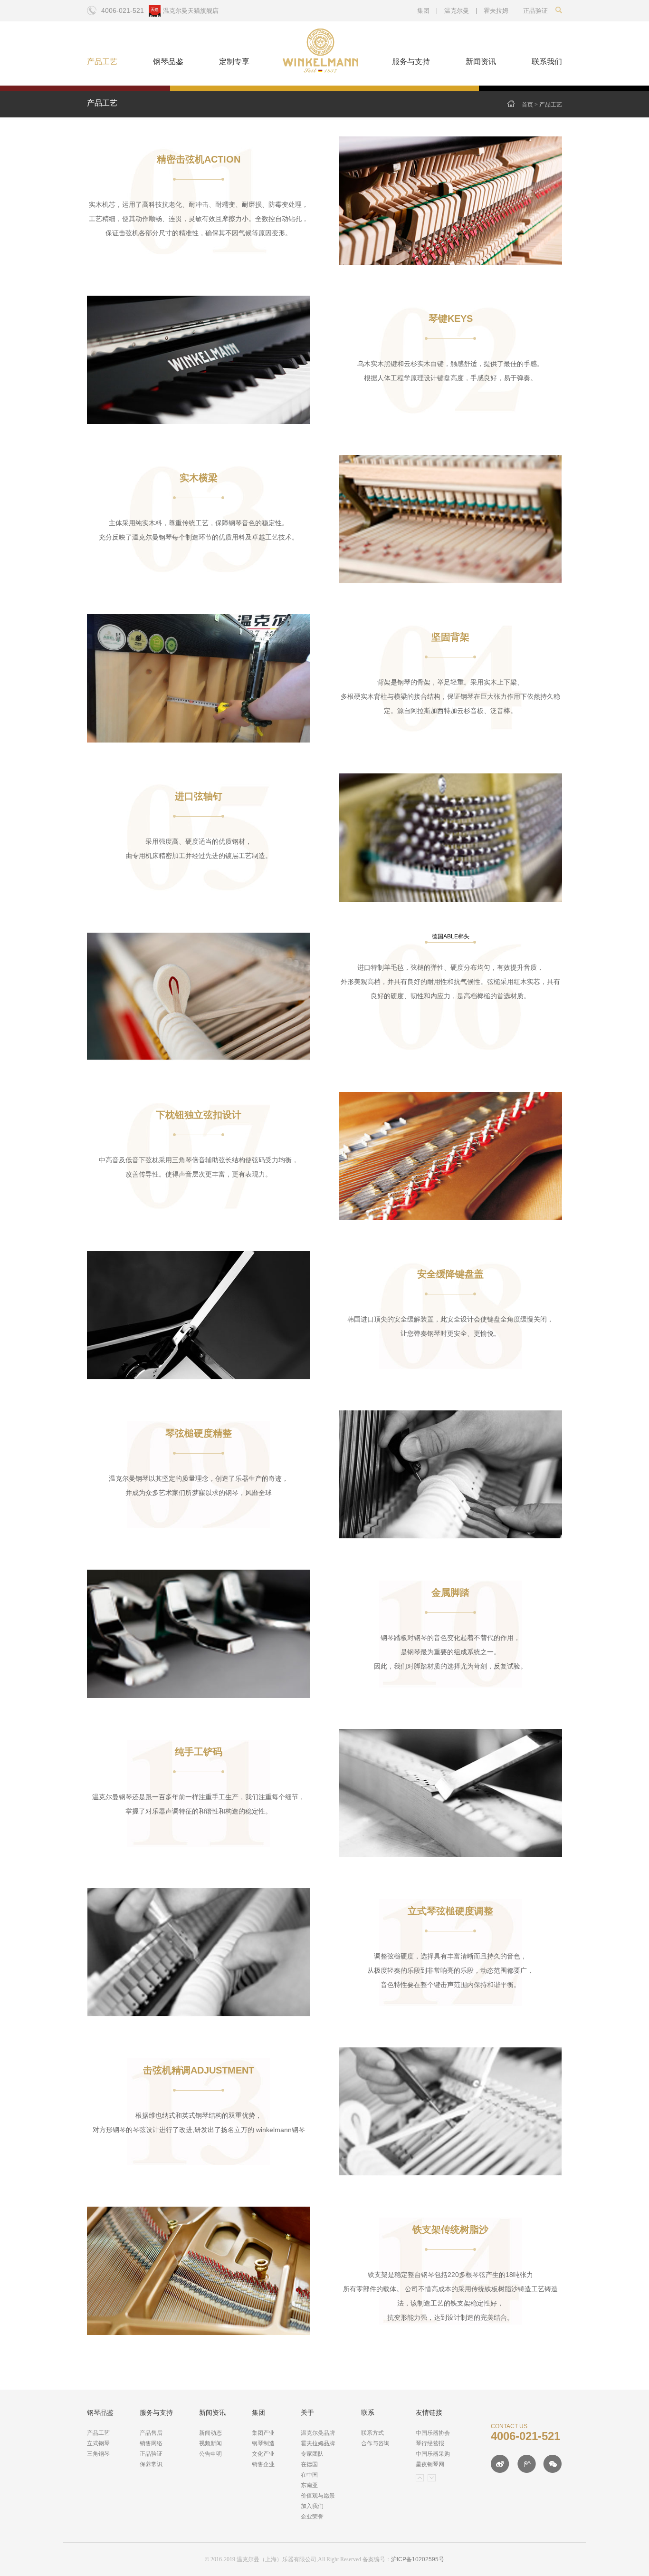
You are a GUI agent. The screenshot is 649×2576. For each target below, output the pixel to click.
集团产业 (263, 2433)
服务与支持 (411, 62)
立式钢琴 (98, 2443)
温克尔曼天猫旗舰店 (191, 11)
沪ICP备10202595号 (418, 2559)
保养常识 (151, 2464)
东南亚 (309, 2485)
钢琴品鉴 (168, 62)
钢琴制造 (263, 2443)
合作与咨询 (375, 2443)
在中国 (309, 2475)
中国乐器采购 (433, 2454)
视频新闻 (210, 2443)
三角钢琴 (98, 2454)
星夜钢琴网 (430, 2464)
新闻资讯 (481, 62)
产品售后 (151, 2433)
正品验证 (151, 2454)
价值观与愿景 (318, 2496)
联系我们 (547, 62)
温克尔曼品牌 (318, 2433)
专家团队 (312, 2454)
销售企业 (263, 2464)
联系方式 (372, 2433)
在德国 (309, 2464)
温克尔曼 (457, 11)
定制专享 (234, 62)
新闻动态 (210, 2433)
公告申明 (210, 2454)
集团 (423, 11)
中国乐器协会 (433, 2433)
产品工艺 (102, 62)
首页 (527, 105)
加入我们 (312, 2506)
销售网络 (151, 2443)
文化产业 (263, 2454)
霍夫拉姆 (496, 11)
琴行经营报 (430, 2443)
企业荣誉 (312, 2517)
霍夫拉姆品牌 (318, 2443)
